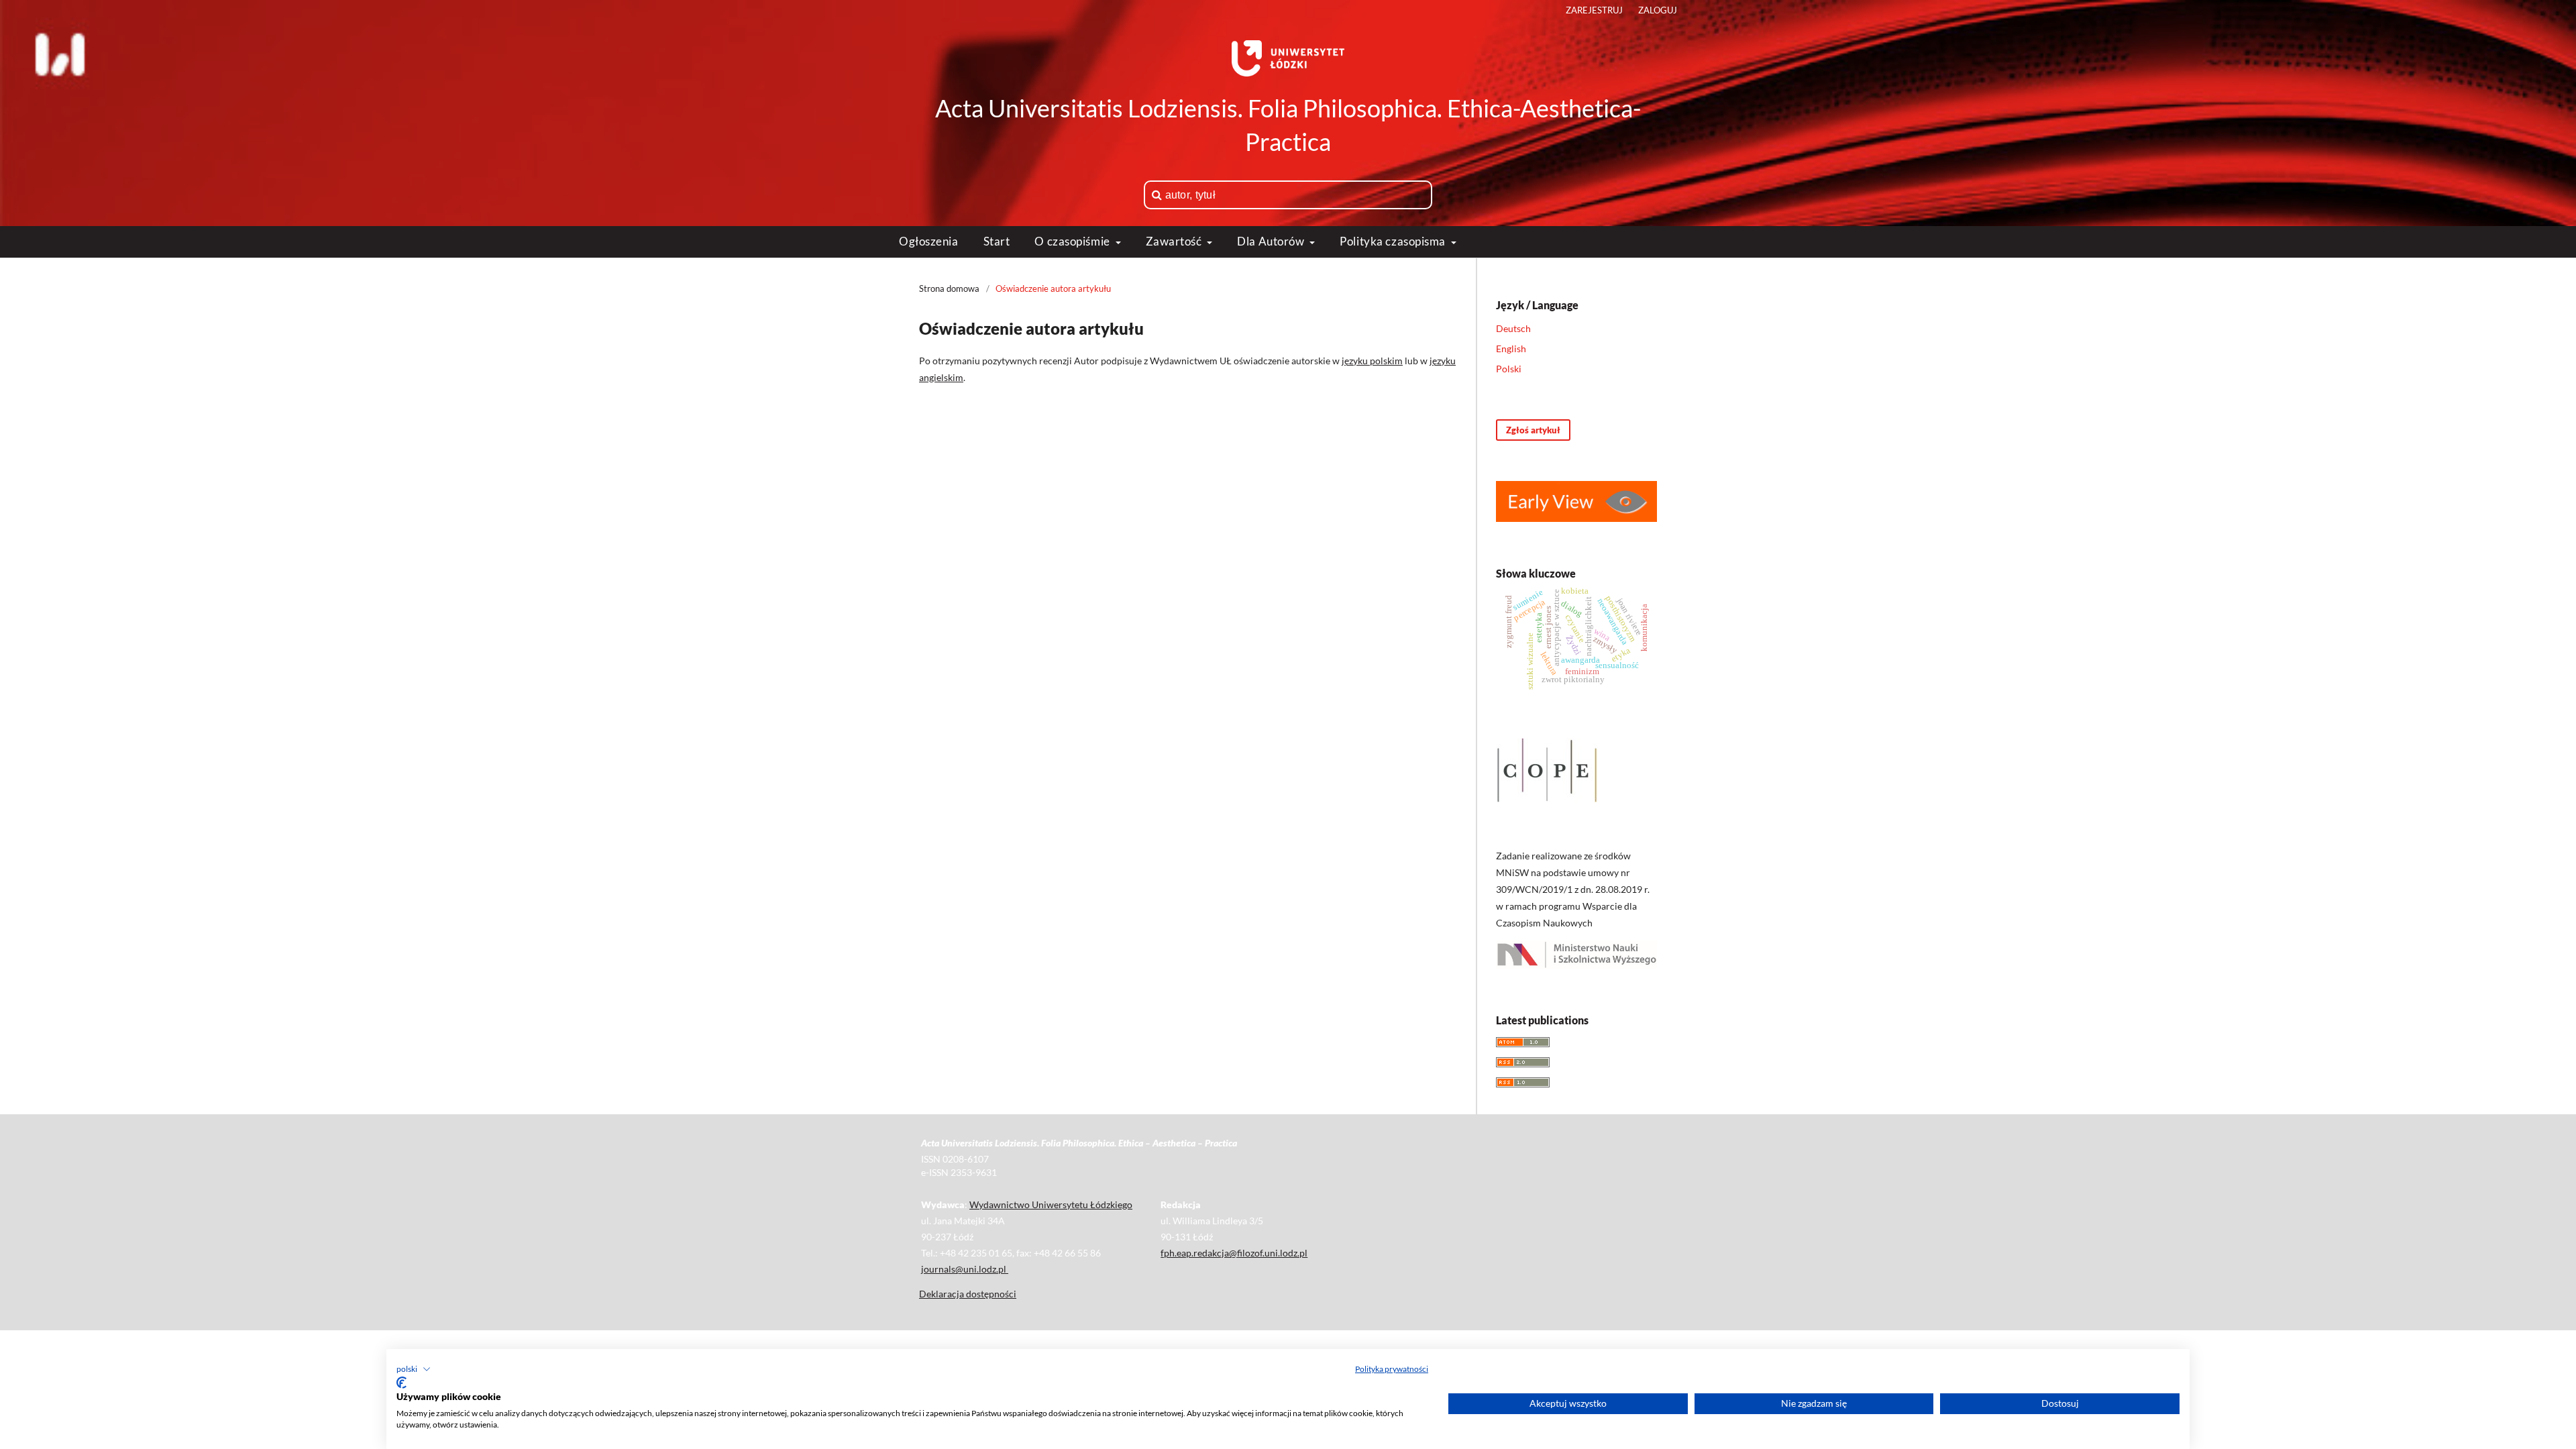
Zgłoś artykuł (1533, 430)
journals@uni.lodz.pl (965, 1269)
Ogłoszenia (929, 241)
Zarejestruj (1594, 10)
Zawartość (1175, 241)
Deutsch (1513, 328)
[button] (414, 1369)
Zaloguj (1658, 10)
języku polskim (1372, 361)
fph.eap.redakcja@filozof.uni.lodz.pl (1234, 1253)
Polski (1509, 369)
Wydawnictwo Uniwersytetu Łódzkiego (1051, 1204)
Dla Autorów (1272, 241)
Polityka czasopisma (1394, 241)
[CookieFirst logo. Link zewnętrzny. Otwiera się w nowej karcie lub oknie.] (401, 1383)
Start (997, 241)
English (1511, 348)
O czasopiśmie (1073, 241)
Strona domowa (949, 288)
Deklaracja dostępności (968, 1294)
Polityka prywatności (1392, 1369)
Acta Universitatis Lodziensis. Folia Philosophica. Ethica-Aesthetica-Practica (1288, 125)
